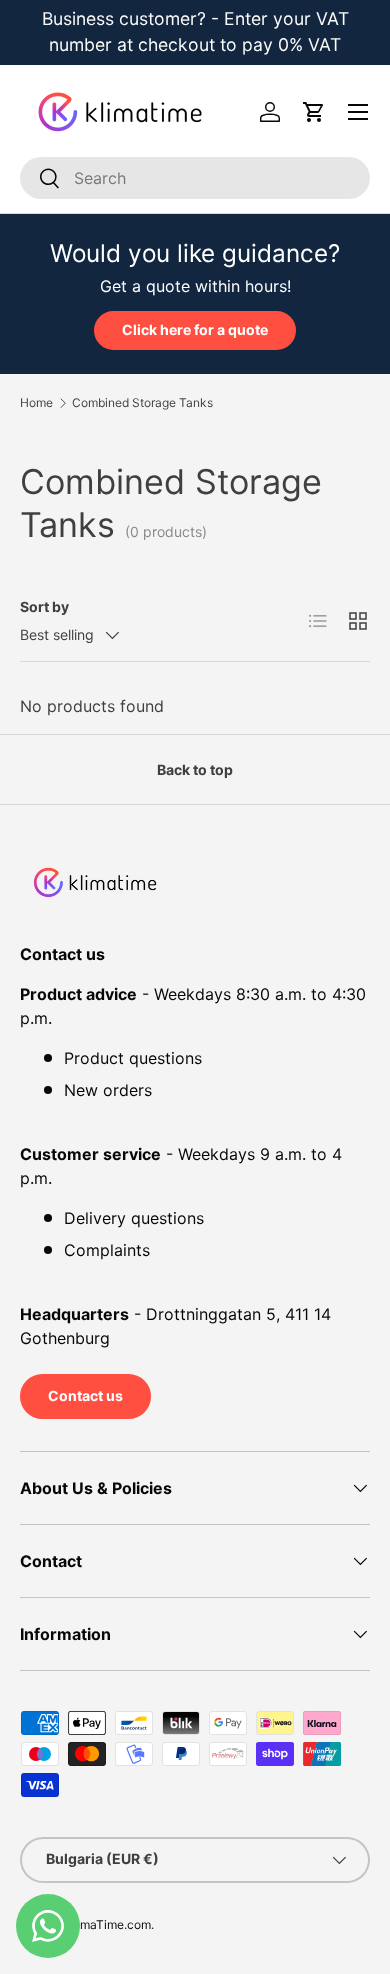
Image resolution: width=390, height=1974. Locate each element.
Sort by (44, 606)
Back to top (195, 769)
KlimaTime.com (108, 1924)
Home (36, 403)
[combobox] (195, 178)
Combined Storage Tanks (142, 403)
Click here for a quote (195, 329)
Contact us (85, 1395)
